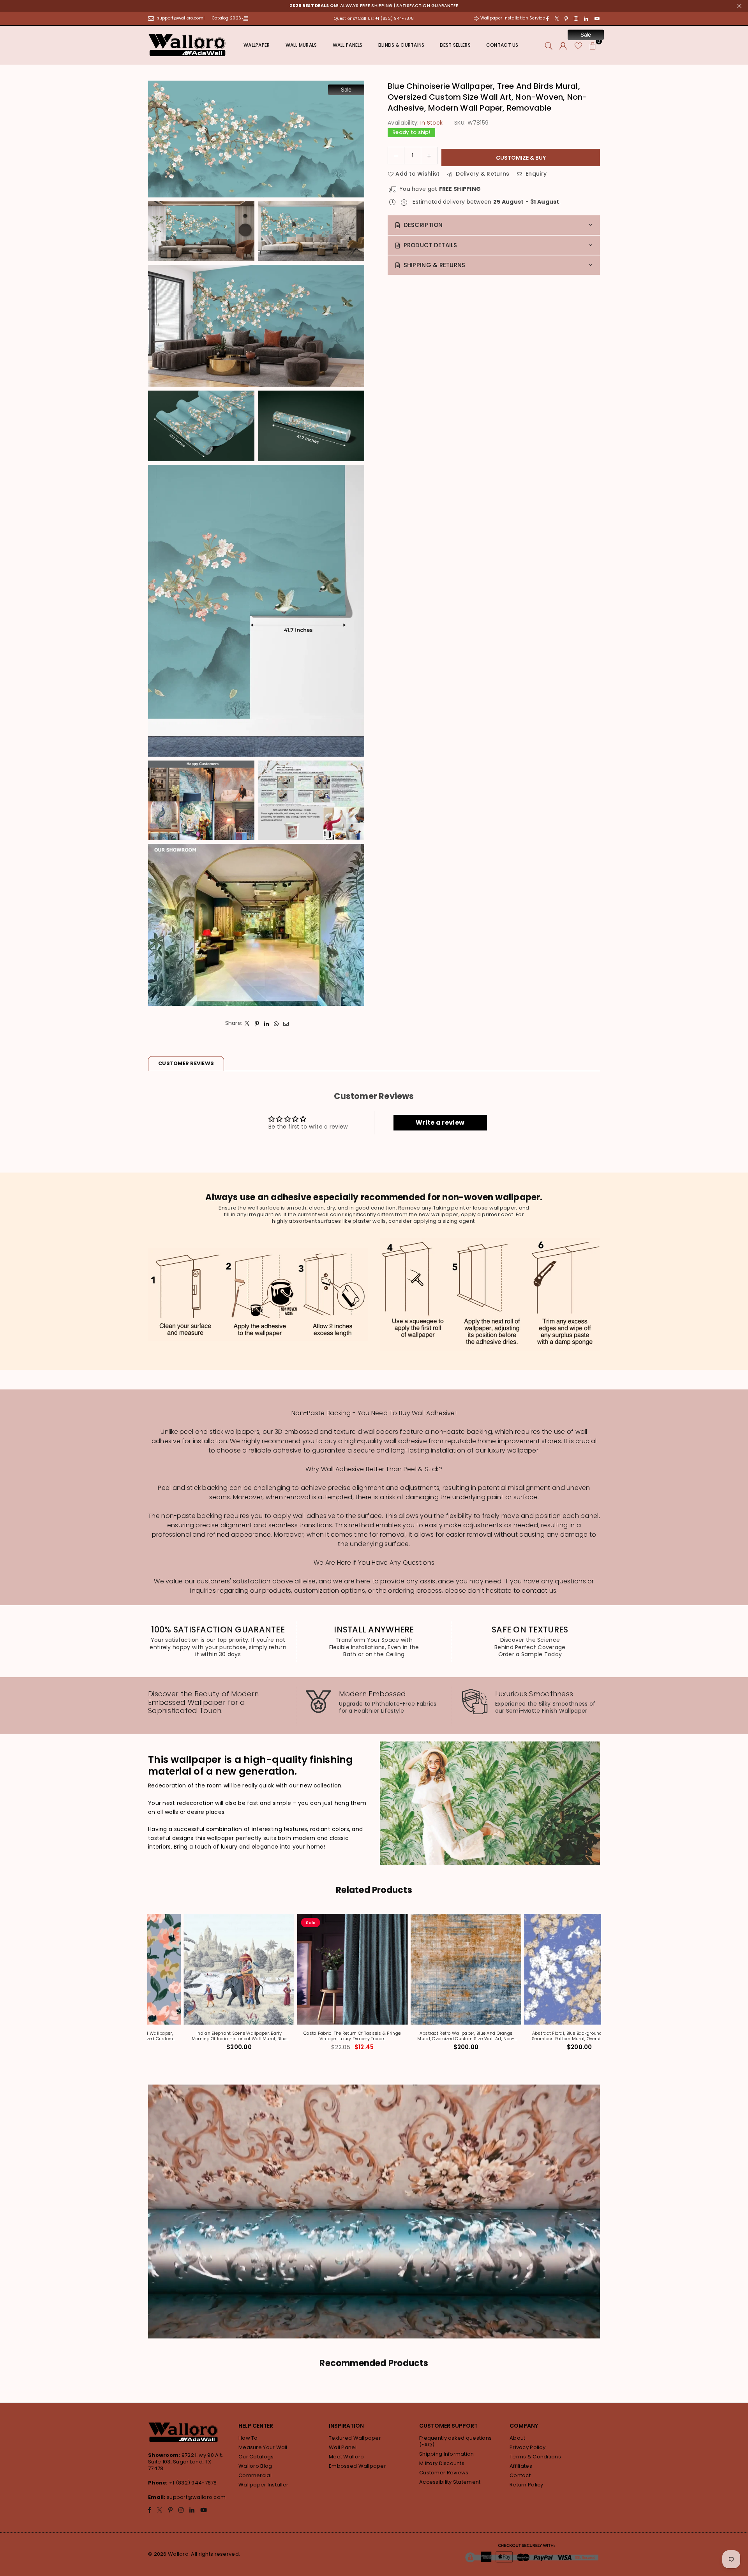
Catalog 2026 (227, 18)
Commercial (255, 2475)
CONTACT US (502, 45)
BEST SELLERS (455, 45)
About (517, 2438)
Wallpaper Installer (263, 2485)
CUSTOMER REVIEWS (186, 1063)
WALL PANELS (348, 45)
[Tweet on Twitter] (247, 1023)
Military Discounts (442, 2463)
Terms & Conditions (535, 2457)
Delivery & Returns (482, 174)
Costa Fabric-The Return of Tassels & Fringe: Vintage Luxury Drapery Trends (317, 2036)
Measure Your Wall (263, 2447)
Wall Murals (301, 45)
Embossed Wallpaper (357, 2466)
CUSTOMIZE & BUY (521, 157)
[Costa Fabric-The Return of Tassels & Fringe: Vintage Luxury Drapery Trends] (317, 1969)
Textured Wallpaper (355, 2438)
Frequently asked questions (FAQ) (455, 2441)
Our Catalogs (256, 2457)
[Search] (549, 45)
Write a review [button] (440, 1122)
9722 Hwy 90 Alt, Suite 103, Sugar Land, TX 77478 (185, 2462)
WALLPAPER (257, 45)
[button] (593, 45)
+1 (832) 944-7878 (193, 2483)
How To (248, 2438)
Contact (520, 2475)
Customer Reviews (444, 2473)
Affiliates (521, 2466)
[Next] (603, 1987)
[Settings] (563, 45)
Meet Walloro (346, 2457)
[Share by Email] (286, 1023)
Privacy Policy (527, 2447)
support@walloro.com (196, 2497)
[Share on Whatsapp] (276, 1023)
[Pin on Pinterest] (257, 1023)
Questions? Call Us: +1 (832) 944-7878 (374, 18)
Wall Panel (343, 2447)
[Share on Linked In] (267, 1023)
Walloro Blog (255, 2466)
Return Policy (527, 2485)
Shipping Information (447, 2454)
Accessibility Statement (450, 2482)
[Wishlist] (578, 45)
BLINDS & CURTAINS (401, 45)
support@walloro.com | (182, 18)
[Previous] (145, 1987)
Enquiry (535, 174)
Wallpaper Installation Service (512, 18)
